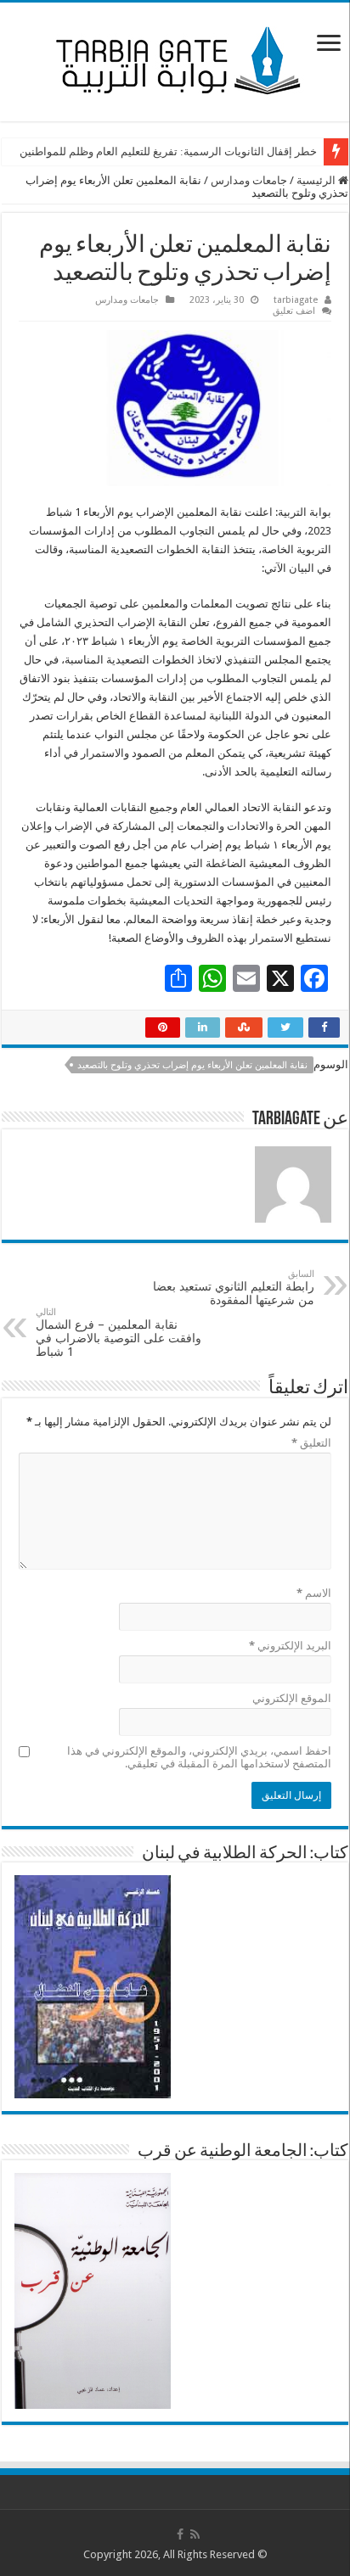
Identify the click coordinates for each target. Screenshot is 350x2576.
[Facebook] (180, 2534)
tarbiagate (296, 300)
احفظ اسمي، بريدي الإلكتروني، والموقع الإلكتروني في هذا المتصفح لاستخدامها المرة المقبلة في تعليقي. (199, 1757)
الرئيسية (317, 180)
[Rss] (195, 2534)
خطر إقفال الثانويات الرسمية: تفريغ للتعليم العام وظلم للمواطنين (168, 151)
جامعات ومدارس (249, 180)
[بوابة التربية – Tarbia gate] (175, 59)
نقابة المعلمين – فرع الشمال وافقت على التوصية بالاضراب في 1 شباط (119, 1333)
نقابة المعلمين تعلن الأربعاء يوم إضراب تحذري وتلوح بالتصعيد (192, 1065)
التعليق (311, 1443)
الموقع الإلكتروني (292, 1698)
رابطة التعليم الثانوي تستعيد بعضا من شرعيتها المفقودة (234, 1288)
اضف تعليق (294, 311)
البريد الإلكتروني (290, 1646)
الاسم (314, 1593)
